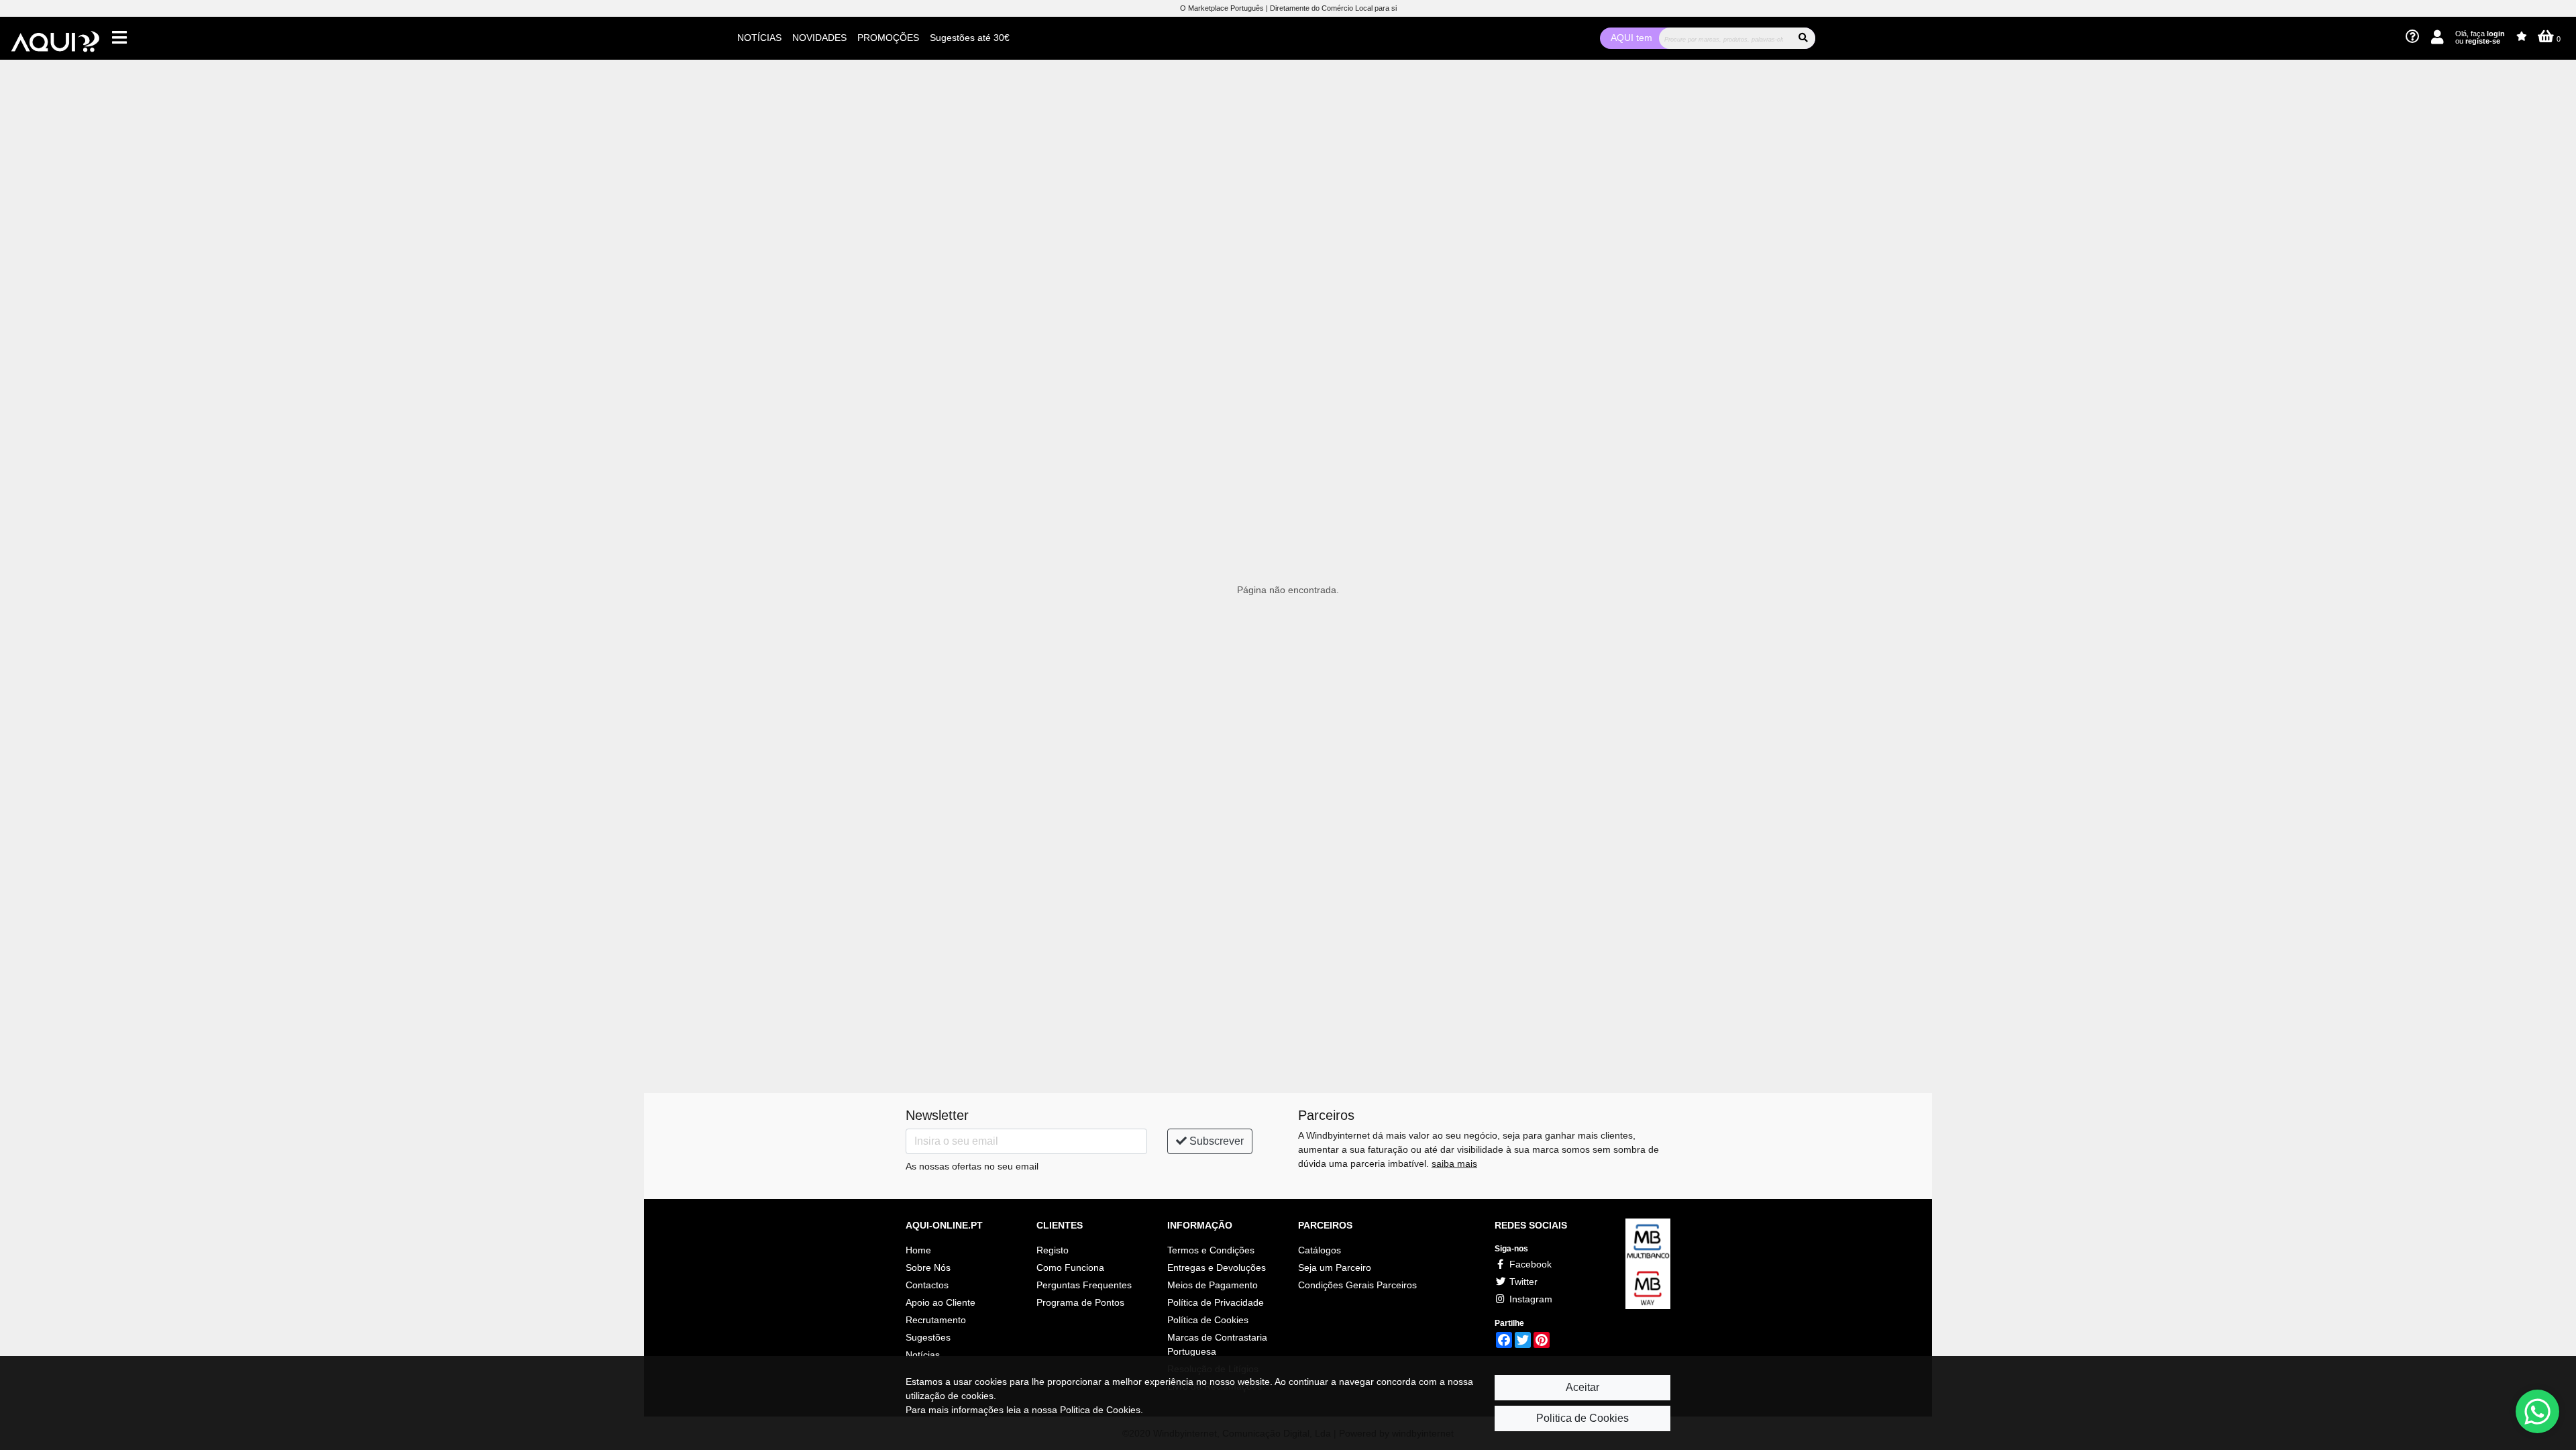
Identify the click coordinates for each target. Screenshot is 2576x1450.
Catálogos (1320, 1250)
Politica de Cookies (1582, 1418)
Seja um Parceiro (1335, 1267)
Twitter (1522, 1282)
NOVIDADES (819, 38)
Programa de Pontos (1080, 1302)
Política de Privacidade (1216, 1302)
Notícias (923, 1355)
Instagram (1529, 1299)
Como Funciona (1070, 1267)
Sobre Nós (928, 1267)
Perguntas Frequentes (1084, 1285)
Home (918, 1250)
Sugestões (928, 1337)
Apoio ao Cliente (941, 1302)
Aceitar (1582, 1387)
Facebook (1529, 1264)
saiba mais (1454, 1163)
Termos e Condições (1211, 1250)
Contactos (927, 1285)
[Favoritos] (2522, 37)
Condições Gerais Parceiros (1357, 1285)
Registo (1053, 1250)
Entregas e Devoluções (1217, 1267)
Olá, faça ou (2480, 37)
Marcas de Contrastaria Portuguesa (1217, 1345)
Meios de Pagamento (1213, 1285)
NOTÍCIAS (759, 38)
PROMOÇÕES (888, 38)
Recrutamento (936, 1320)
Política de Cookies (1208, 1320)
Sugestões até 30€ (970, 38)
